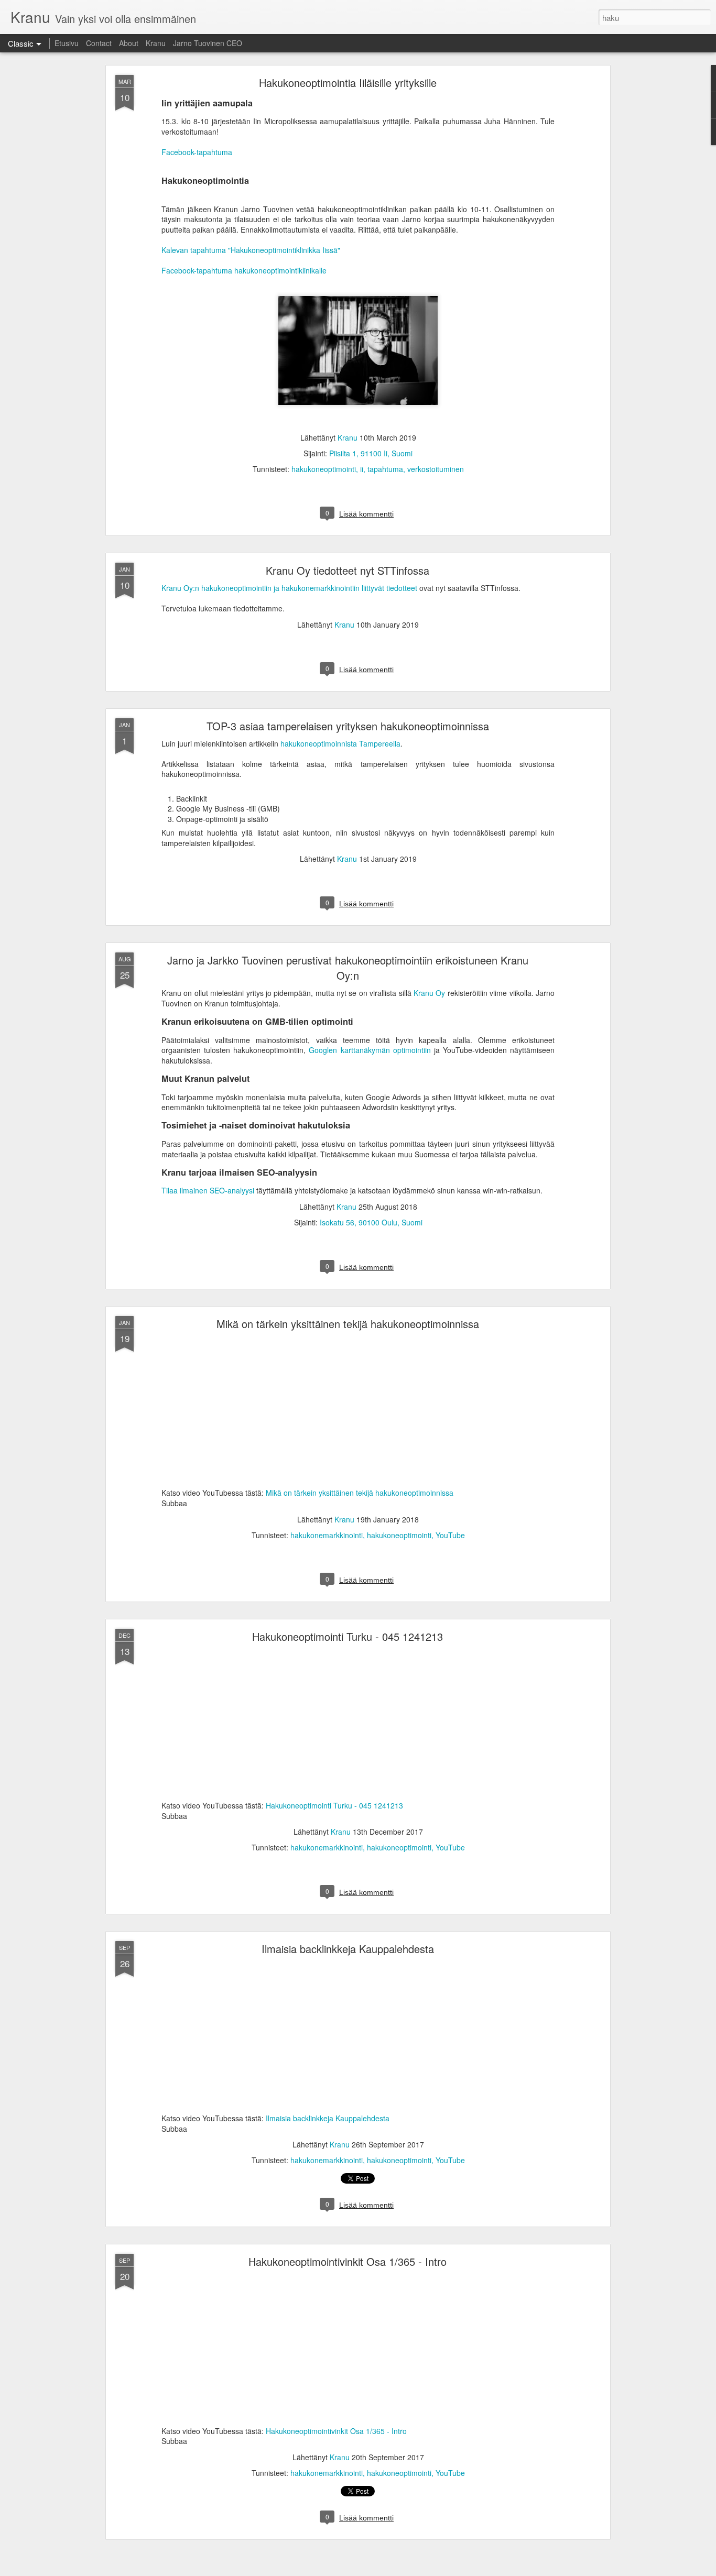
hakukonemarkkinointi (327, 1535)
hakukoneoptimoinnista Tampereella (340, 743)
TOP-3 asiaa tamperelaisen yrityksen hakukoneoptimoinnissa (348, 726)
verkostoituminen (436, 469)
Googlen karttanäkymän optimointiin (370, 1050)
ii (362, 469)
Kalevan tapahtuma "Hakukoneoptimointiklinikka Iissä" (251, 250)
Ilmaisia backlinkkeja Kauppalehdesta (348, 1949)
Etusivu (67, 43)
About (129, 43)
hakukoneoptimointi (324, 469)
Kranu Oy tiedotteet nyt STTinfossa (348, 570)
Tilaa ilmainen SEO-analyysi (208, 1190)
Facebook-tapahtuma (197, 152)
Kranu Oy (429, 993)
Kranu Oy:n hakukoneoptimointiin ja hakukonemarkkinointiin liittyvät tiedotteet (289, 588)
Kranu (156, 43)
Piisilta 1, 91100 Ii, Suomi (371, 453)
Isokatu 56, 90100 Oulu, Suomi (371, 1222)
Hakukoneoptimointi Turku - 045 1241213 (348, 1636)
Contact (99, 43)
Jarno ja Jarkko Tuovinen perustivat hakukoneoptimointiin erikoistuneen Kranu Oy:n (348, 968)
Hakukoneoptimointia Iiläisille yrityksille (348, 83)
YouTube (450, 1535)
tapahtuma (385, 469)
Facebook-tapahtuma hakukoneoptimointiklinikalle (244, 270)
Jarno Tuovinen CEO (208, 43)
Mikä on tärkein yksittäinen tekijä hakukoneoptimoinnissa (348, 1324)
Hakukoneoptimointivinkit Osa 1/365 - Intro (348, 2261)
